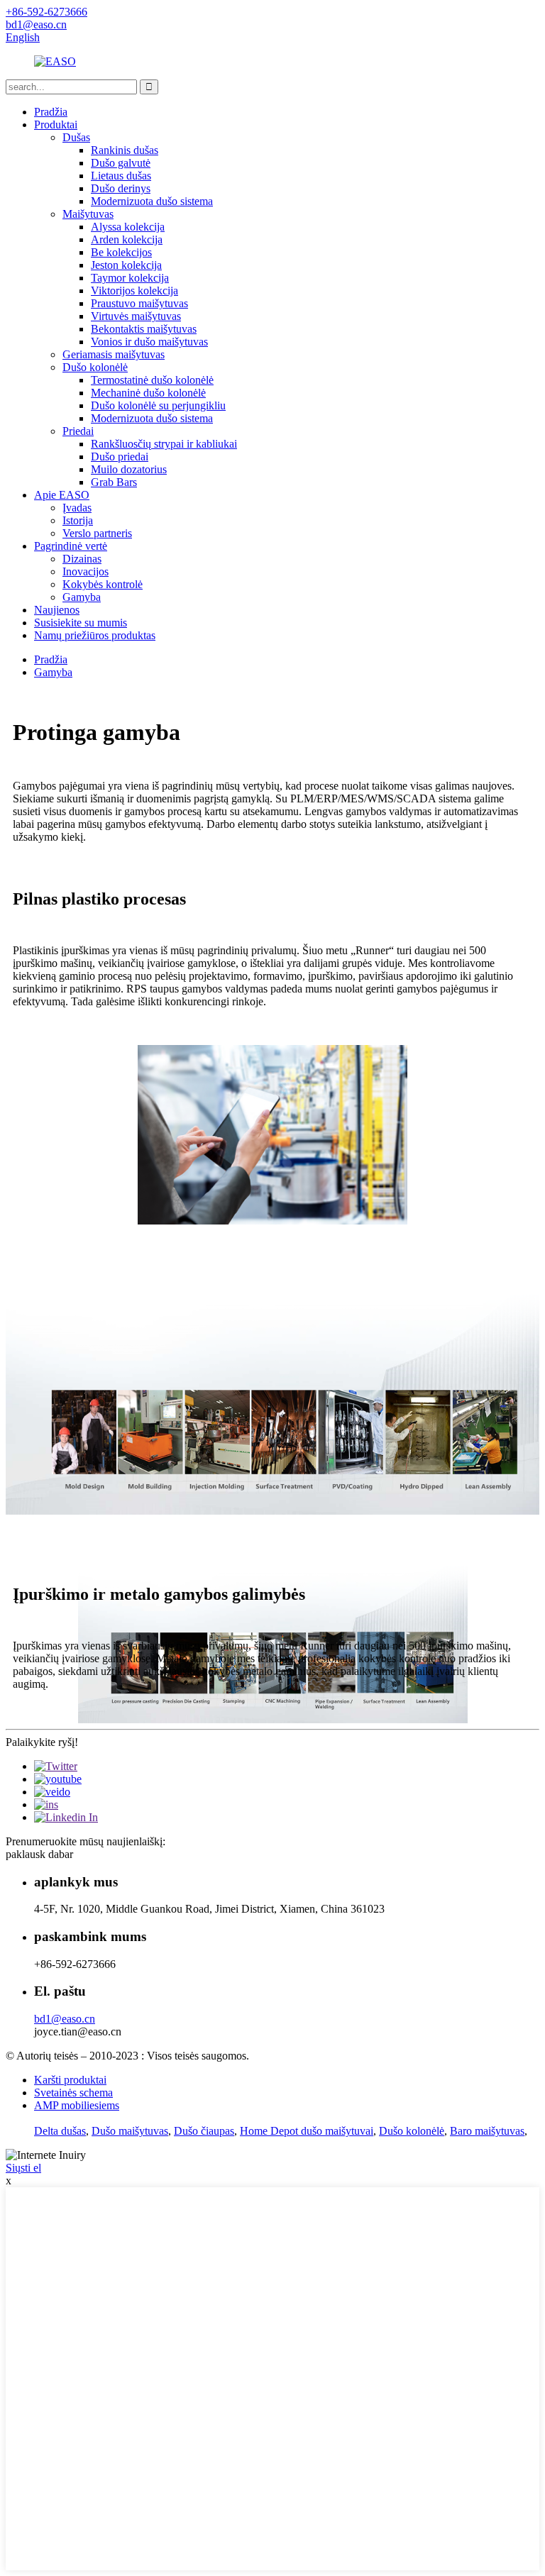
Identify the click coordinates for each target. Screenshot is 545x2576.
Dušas (76, 137)
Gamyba (82, 597)
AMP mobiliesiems (77, 2105)
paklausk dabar (39, 1854)
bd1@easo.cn (65, 2019)
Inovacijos (86, 571)
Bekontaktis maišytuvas (144, 329)
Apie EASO (62, 495)
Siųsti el (23, 2168)
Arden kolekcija (127, 239)
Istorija (78, 520)
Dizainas (82, 559)
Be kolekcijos (121, 252)
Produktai (56, 125)
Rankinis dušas (125, 150)
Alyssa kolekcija (128, 227)
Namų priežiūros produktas (95, 635)
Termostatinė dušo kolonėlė (152, 380)
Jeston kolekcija (126, 265)
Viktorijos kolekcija (134, 291)
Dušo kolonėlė (95, 367)
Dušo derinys (121, 188)
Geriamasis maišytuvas (114, 354)
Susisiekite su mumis (81, 623)
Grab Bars (114, 482)
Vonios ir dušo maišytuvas (149, 342)
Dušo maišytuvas (130, 2131)
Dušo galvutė (121, 163)
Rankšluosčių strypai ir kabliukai (164, 444)
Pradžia (51, 112)
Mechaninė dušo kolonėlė (148, 393)
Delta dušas (60, 2131)
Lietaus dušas (121, 176)
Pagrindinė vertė (71, 546)
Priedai (78, 431)
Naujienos (57, 610)
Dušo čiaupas (204, 2131)
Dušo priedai (120, 457)
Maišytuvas (88, 214)
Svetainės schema (73, 2093)
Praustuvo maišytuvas (139, 303)
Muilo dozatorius (129, 469)
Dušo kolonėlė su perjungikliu (158, 405)
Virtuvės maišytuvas (136, 316)
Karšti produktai (70, 2080)
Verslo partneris (97, 533)
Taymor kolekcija (130, 278)
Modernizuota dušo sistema (152, 201)
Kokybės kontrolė (103, 584)
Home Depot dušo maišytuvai (307, 2131)
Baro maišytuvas (487, 2131)
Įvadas (77, 508)
